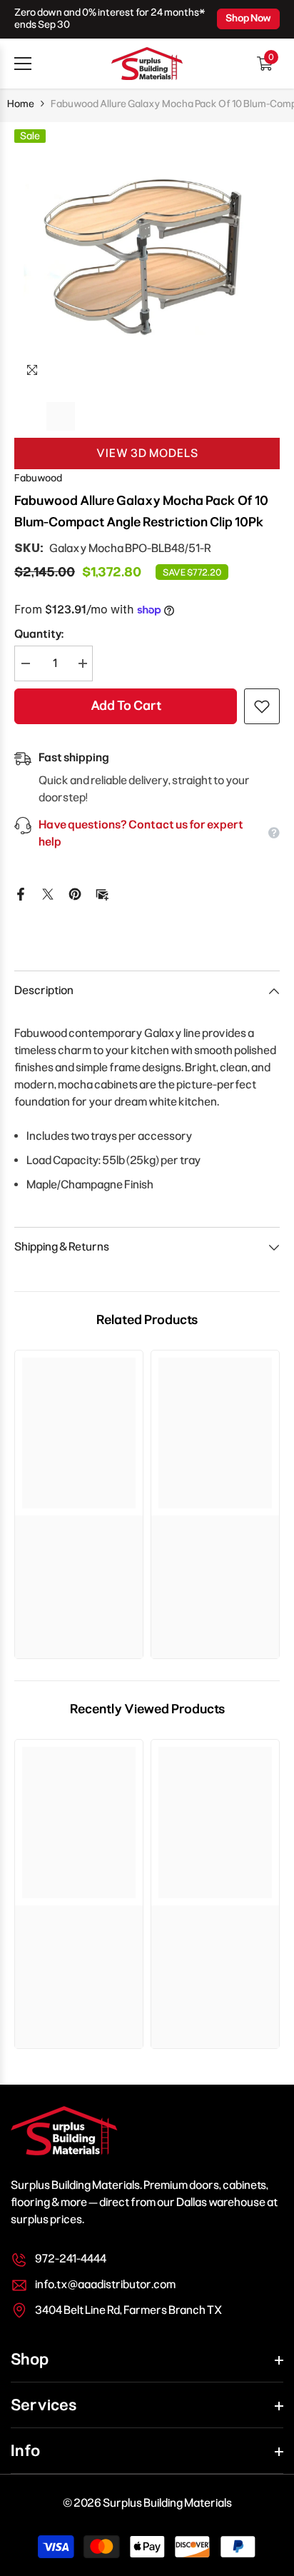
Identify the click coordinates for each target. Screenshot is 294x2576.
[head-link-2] (147, 64)
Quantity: (39, 634)
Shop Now (248, 18)
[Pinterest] (75, 893)
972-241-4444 (71, 2259)
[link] (79, 1530)
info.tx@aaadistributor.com (105, 2284)
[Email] (102, 893)
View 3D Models (147, 453)
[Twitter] (48, 893)
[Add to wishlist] (262, 706)
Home (21, 104)
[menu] (23, 64)
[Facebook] (21, 893)
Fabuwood (38, 478)
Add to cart (126, 706)
